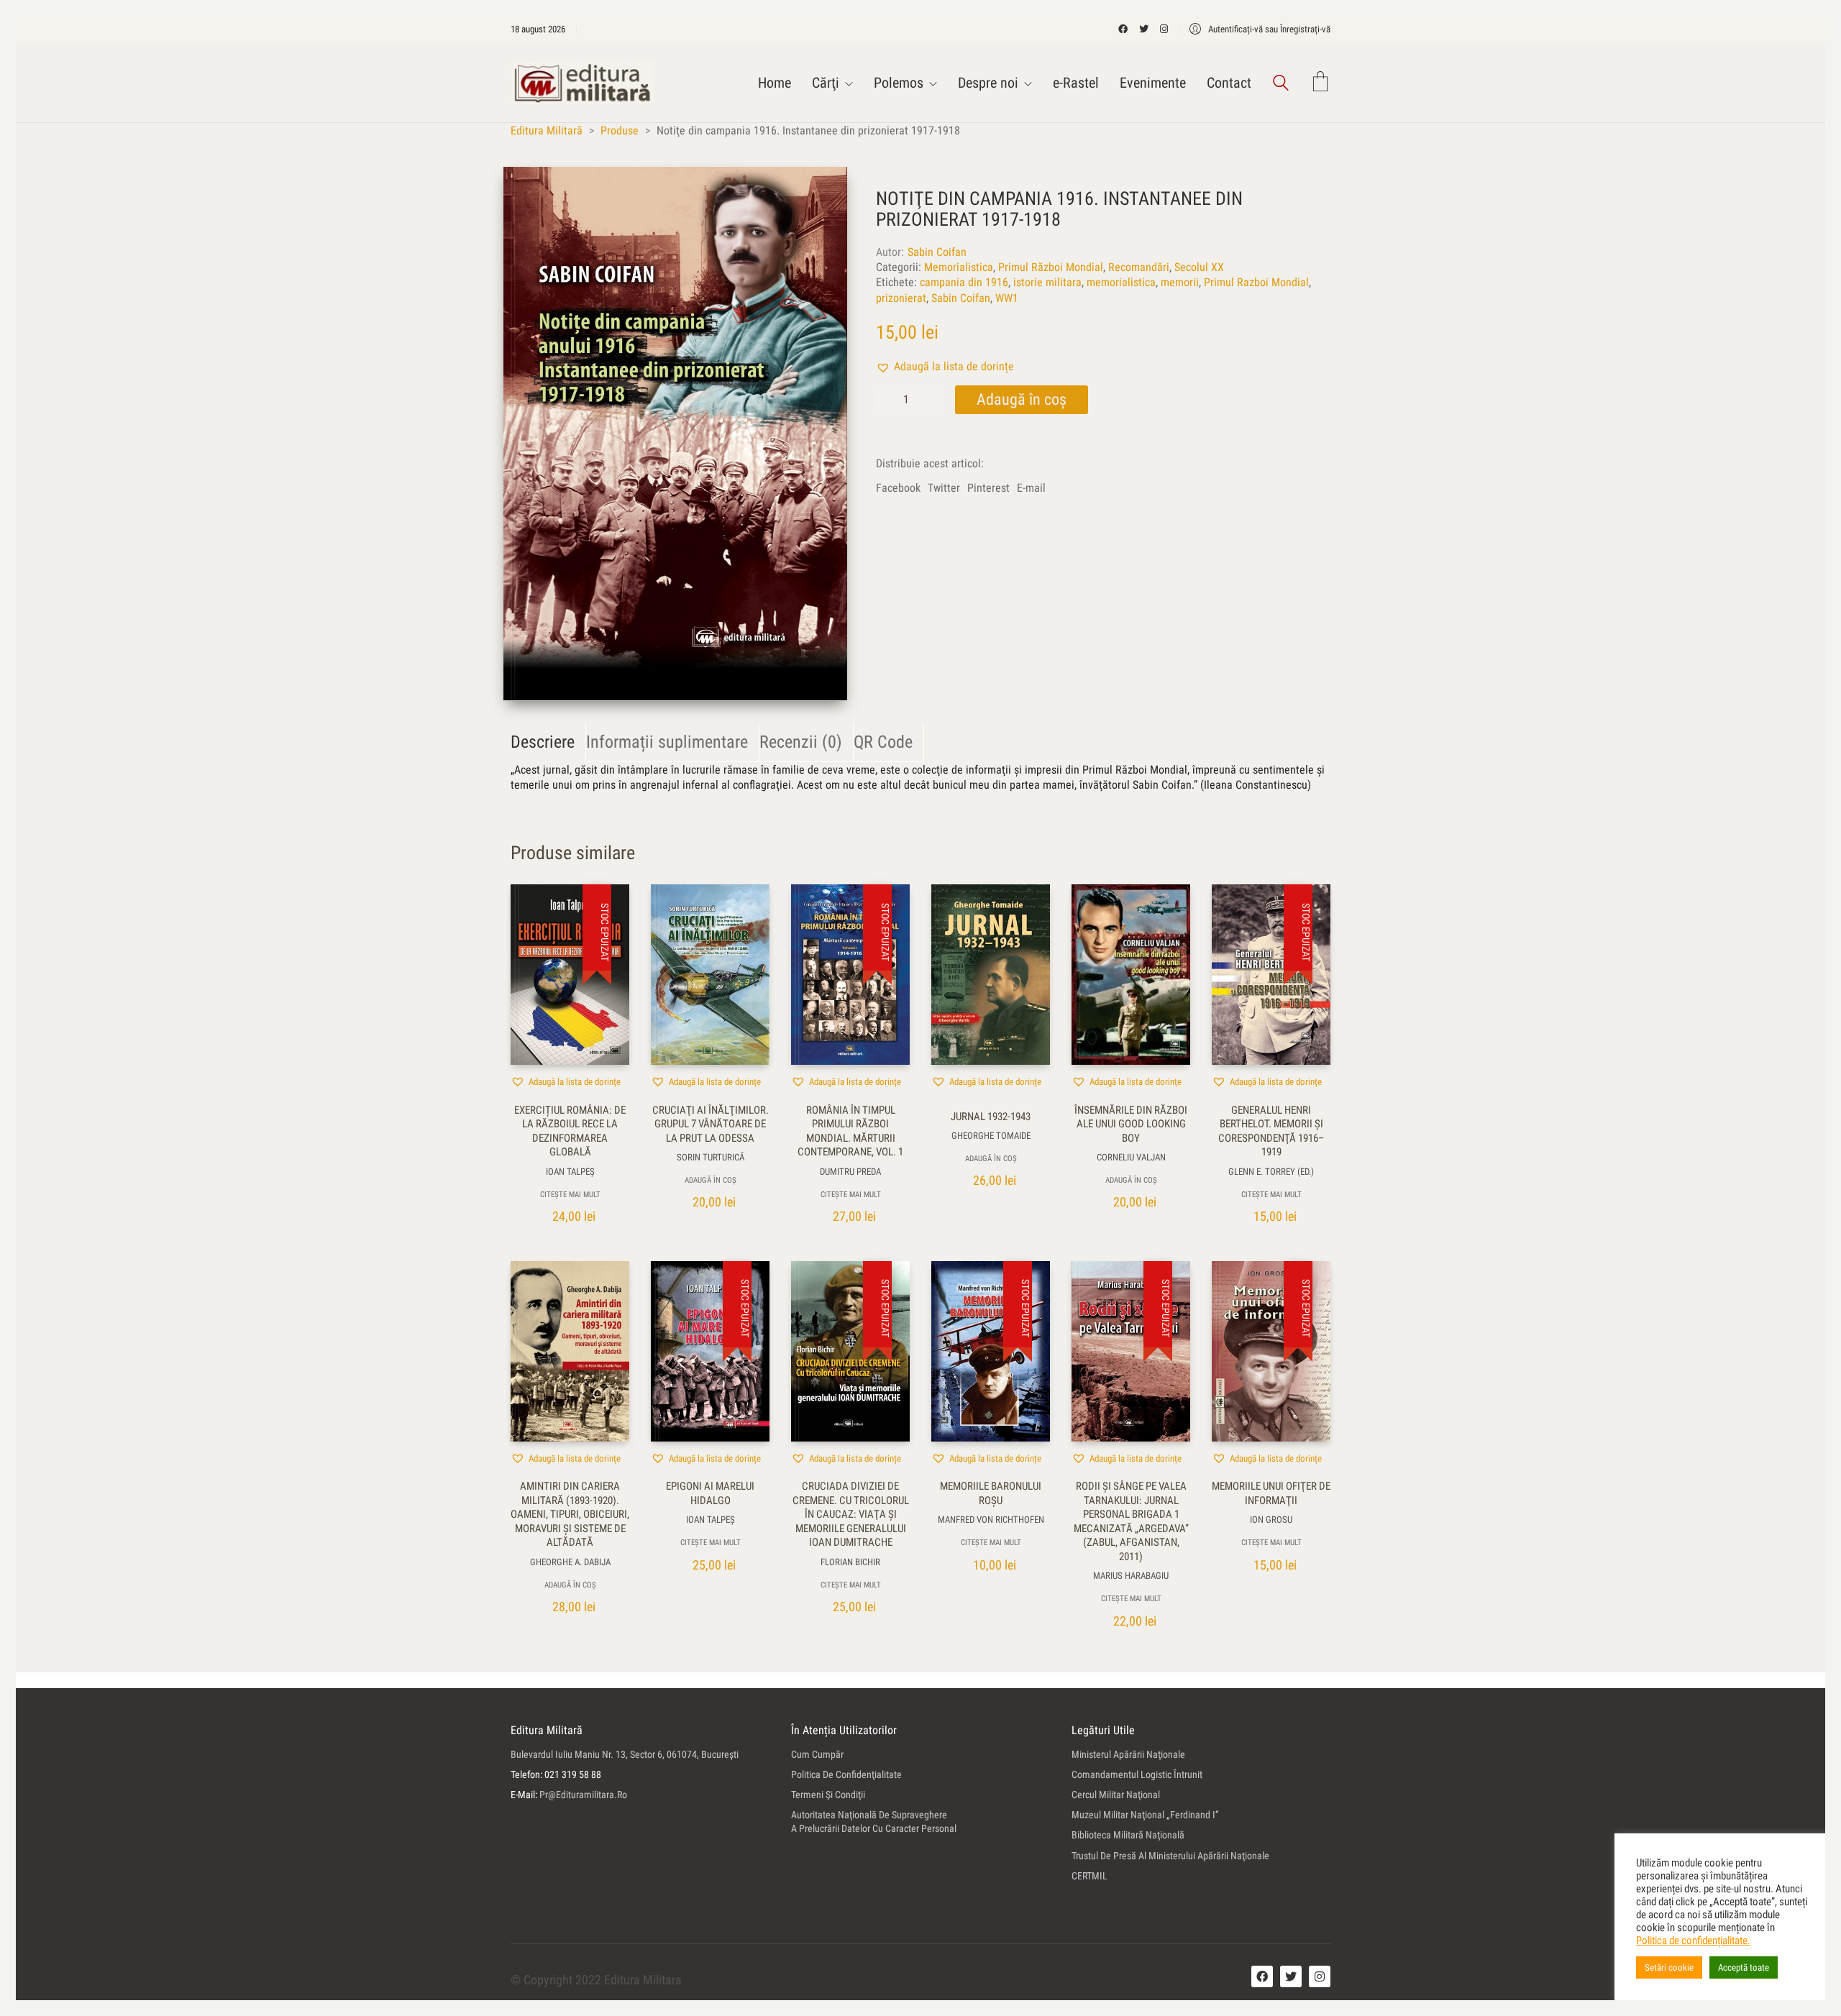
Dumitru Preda (850, 1172)
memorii (1180, 282)
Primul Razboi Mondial (1256, 282)
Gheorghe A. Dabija (570, 1562)
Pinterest (988, 488)
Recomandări (1139, 267)
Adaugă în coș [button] (711, 1180)
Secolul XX (1199, 267)
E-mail (1031, 488)
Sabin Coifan (937, 252)
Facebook (898, 488)
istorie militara (1047, 282)
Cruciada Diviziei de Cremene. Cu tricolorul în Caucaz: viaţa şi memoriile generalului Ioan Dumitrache (851, 1514)
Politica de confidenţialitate (846, 1774)
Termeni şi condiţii (828, 1795)
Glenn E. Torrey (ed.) (1271, 1172)
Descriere (543, 742)
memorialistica (1121, 282)
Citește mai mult (570, 1195)
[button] (945, 366)
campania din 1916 (964, 282)
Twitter (944, 488)
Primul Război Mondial (1051, 267)
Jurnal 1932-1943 (991, 1117)
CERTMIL (1089, 1876)
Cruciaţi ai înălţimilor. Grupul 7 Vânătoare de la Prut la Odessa (711, 1124)
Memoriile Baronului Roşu (991, 1493)
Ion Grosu (1271, 1520)
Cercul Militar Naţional (1116, 1795)
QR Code (883, 742)
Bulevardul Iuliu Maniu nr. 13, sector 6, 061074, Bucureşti (625, 1754)
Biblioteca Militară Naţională (1128, 1835)
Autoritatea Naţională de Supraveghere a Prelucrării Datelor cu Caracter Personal (874, 1822)
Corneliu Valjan (1131, 1157)
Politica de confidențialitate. (1693, 1941)
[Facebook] (1262, 1976)
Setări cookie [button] (1669, 1967)
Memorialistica (959, 267)
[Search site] (1281, 84)
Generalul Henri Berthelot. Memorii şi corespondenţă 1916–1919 (1271, 1131)
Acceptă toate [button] (1744, 1967)
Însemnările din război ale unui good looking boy (1131, 1124)
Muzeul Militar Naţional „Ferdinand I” (1145, 1815)
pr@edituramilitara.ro (583, 1795)
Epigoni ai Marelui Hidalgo (710, 1493)
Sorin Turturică (711, 1157)
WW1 (1007, 298)
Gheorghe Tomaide (991, 1136)
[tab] (548, 742)
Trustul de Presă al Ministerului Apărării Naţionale (1170, 1856)
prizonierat (901, 298)
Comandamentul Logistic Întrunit (1137, 1774)
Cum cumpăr (817, 1754)
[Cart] (1320, 83)
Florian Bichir (850, 1562)
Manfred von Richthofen (991, 1520)
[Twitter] (1291, 1976)
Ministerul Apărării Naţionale (1128, 1754)
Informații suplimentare (667, 742)
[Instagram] (1320, 1976)
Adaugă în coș (1022, 399)
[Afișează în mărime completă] (530, 190)
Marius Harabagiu (1131, 1576)
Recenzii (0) (801, 742)
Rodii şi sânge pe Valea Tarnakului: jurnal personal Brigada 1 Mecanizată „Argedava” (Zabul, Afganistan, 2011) (1131, 1521)
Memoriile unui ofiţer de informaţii (1271, 1493)
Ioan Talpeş (570, 1172)
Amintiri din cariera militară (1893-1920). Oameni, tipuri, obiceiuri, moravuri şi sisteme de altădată (570, 1514)
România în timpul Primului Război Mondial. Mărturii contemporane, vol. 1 (850, 1131)
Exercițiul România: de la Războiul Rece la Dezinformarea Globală (570, 1131)
